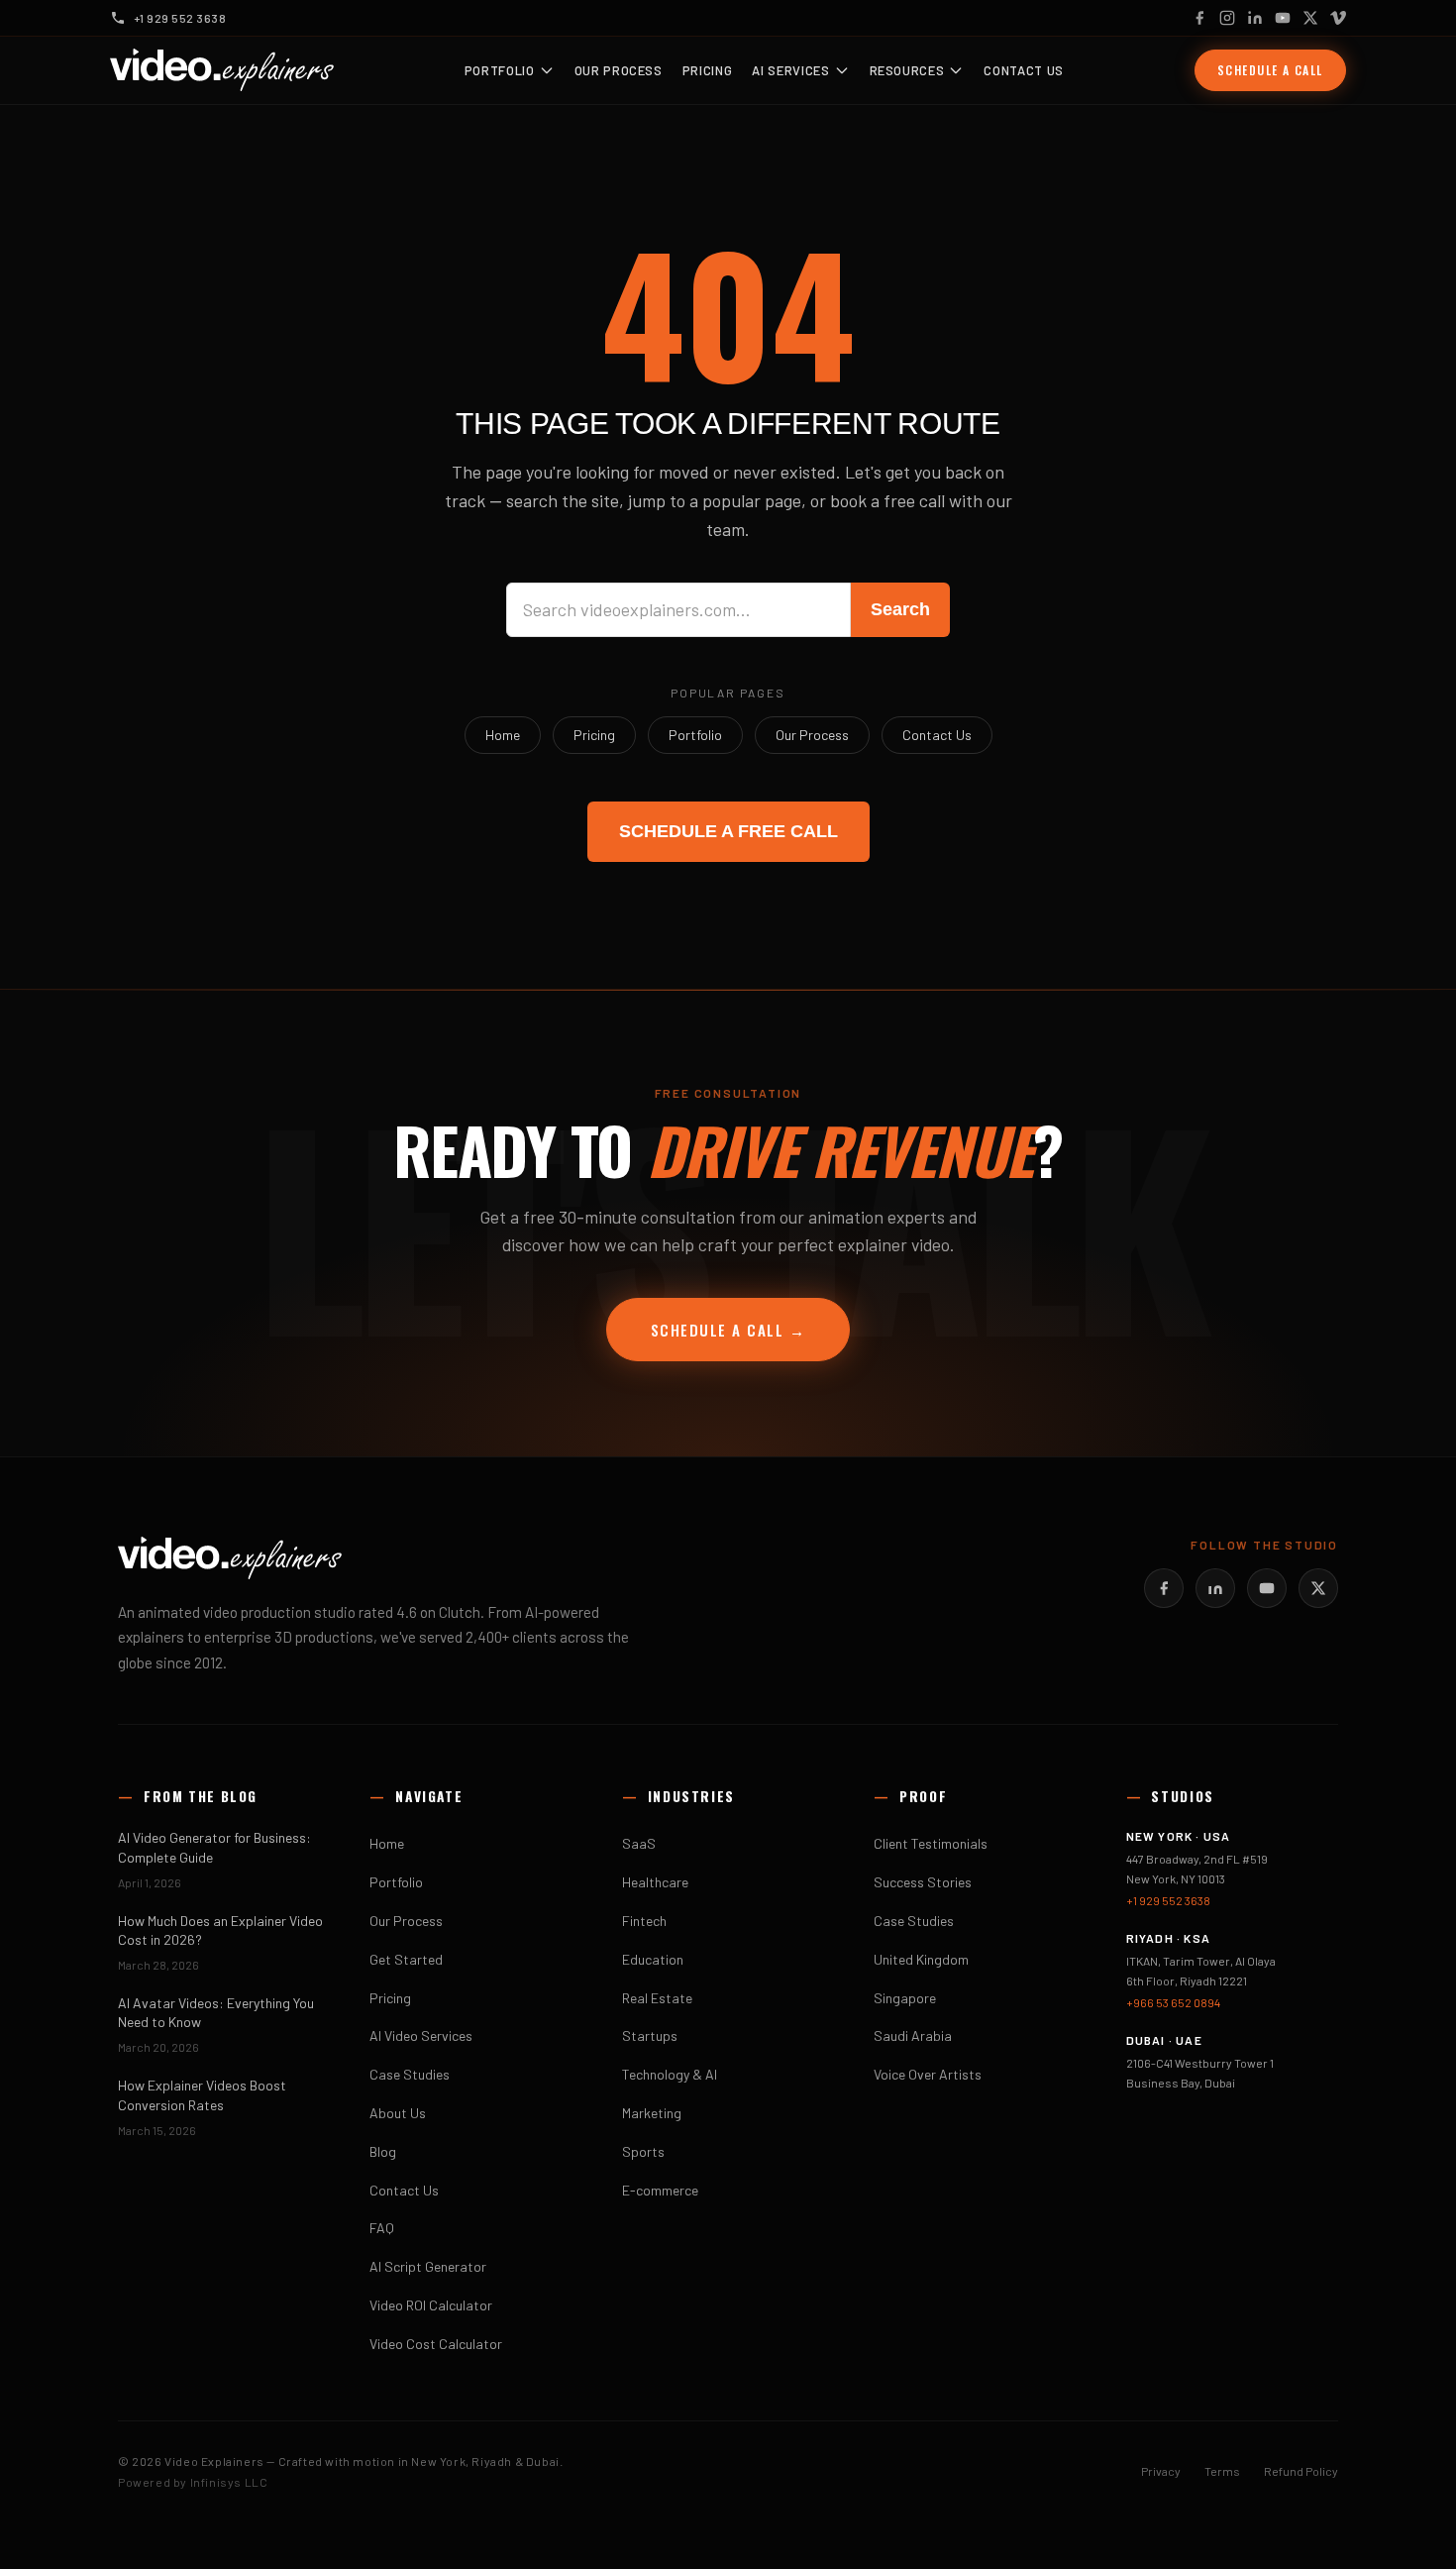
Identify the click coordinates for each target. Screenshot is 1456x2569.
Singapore (905, 1998)
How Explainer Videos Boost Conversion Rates (202, 2094)
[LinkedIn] (1255, 18)
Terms (1222, 2471)
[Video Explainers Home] (222, 70)
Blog (383, 2151)
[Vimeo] (1338, 18)
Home (503, 735)
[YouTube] (1283, 18)
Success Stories (923, 1882)
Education (653, 1959)
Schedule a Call (1270, 70)
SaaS (639, 1843)
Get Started (406, 1959)
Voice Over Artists (928, 2074)
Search (900, 609)
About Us (398, 2113)
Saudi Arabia (913, 2035)
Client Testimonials (931, 1843)
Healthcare (655, 1882)
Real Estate (657, 1998)
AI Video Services (421, 2035)
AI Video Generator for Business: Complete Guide (214, 1847)
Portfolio (500, 70)
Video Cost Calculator (436, 2344)
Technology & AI (670, 2074)
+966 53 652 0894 (1173, 2002)
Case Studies (410, 2074)
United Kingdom (921, 1959)
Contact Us (1024, 70)
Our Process (619, 70)
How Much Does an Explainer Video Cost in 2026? (220, 1930)
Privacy (1161, 2471)
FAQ (382, 2228)
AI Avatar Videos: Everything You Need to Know (216, 2012)
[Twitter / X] (1310, 18)
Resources (907, 70)
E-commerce (660, 2190)
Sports (643, 2151)
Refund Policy (1301, 2471)
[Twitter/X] (1318, 1588)
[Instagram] (1227, 18)
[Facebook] (1199, 18)
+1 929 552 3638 (1168, 1900)
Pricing (708, 70)
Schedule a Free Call (728, 831)
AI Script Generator (428, 2266)
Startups (650, 2035)
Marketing (652, 2113)
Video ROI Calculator (431, 2305)
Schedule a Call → (728, 1330)
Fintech (644, 1921)
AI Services (790, 70)
